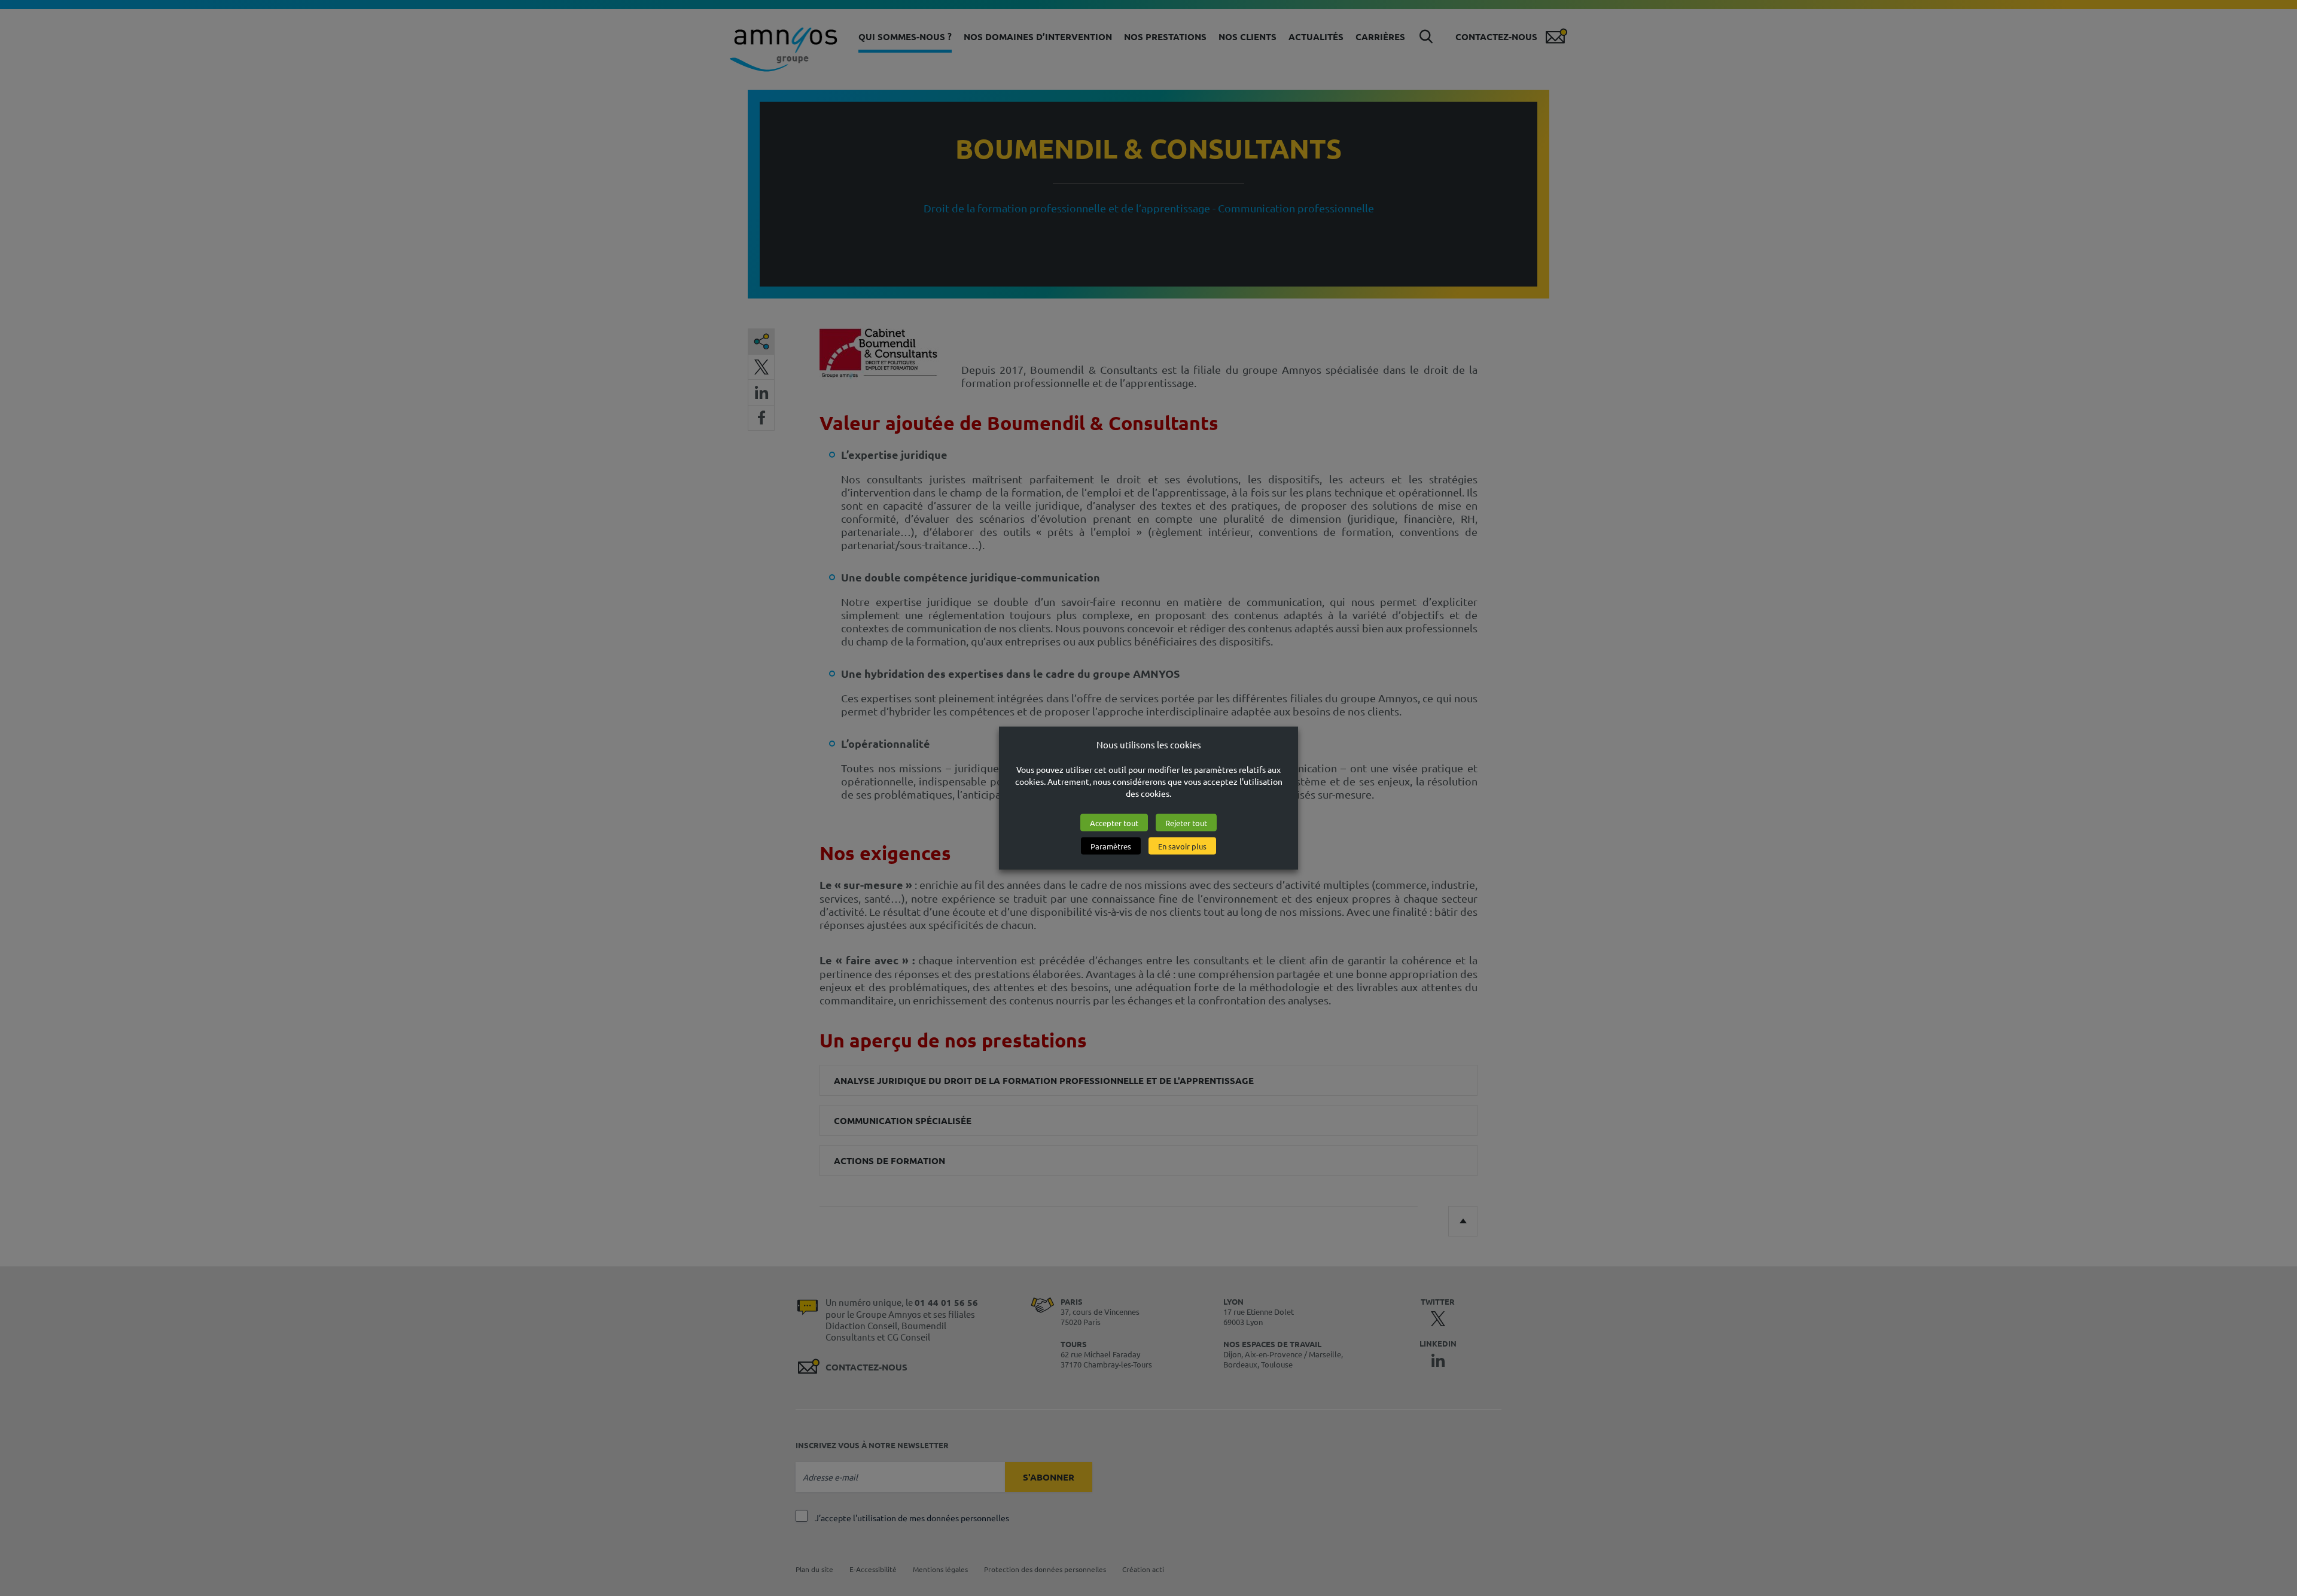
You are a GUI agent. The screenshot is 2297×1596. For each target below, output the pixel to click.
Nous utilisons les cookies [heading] (1149, 744)
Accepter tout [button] (1114, 822)
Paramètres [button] (1111, 846)
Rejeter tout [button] (1186, 822)
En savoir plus (1182, 846)
